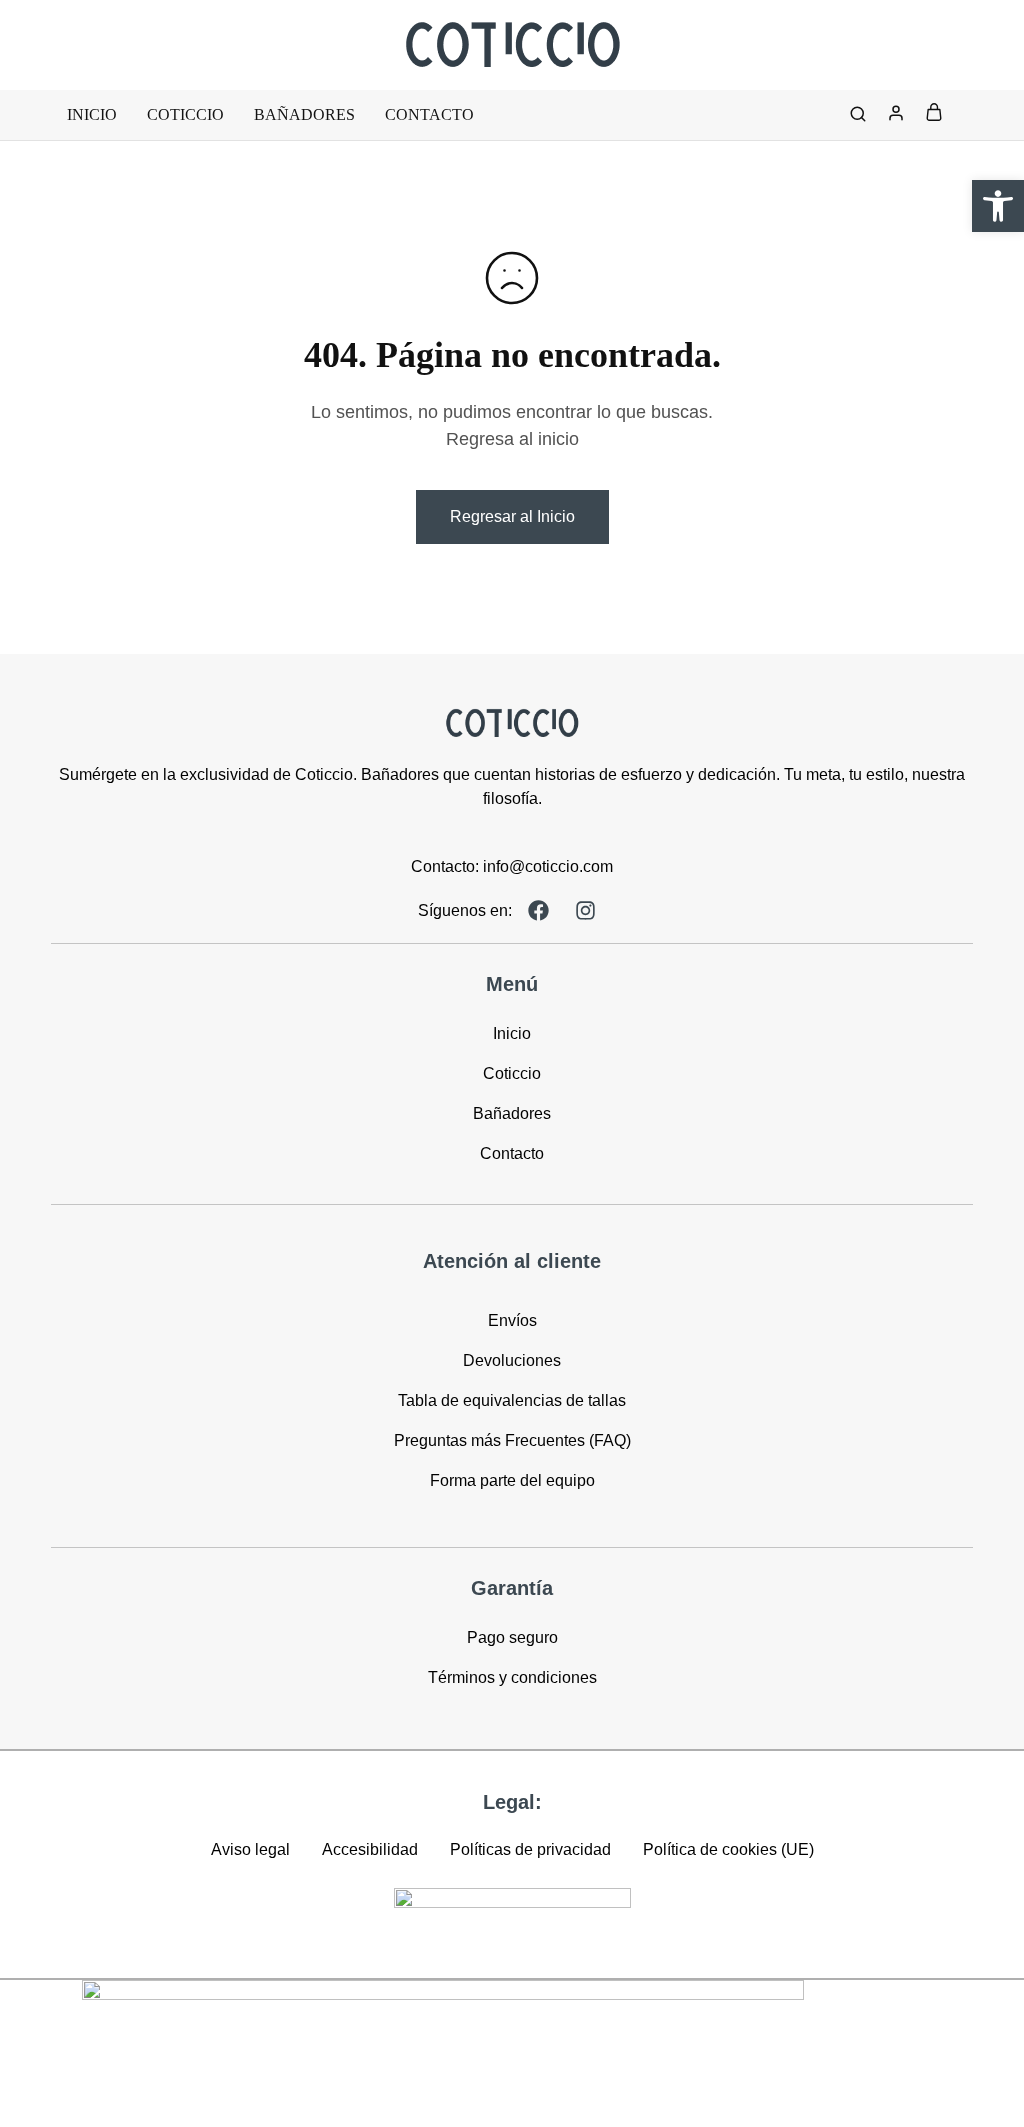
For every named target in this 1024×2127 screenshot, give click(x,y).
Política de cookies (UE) (728, 1849)
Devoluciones (512, 1360)
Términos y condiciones (512, 1677)
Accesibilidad (370, 1849)
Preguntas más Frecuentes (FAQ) (512, 1440)
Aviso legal (250, 1849)
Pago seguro (512, 1637)
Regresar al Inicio (512, 516)
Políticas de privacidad (530, 1849)
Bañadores (304, 114)
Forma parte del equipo (512, 1480)
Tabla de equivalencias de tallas (512, 1400)
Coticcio (185, 114)
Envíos (512, 1320)
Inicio (92, 114)
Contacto (429, 114)
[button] (998, 206)
